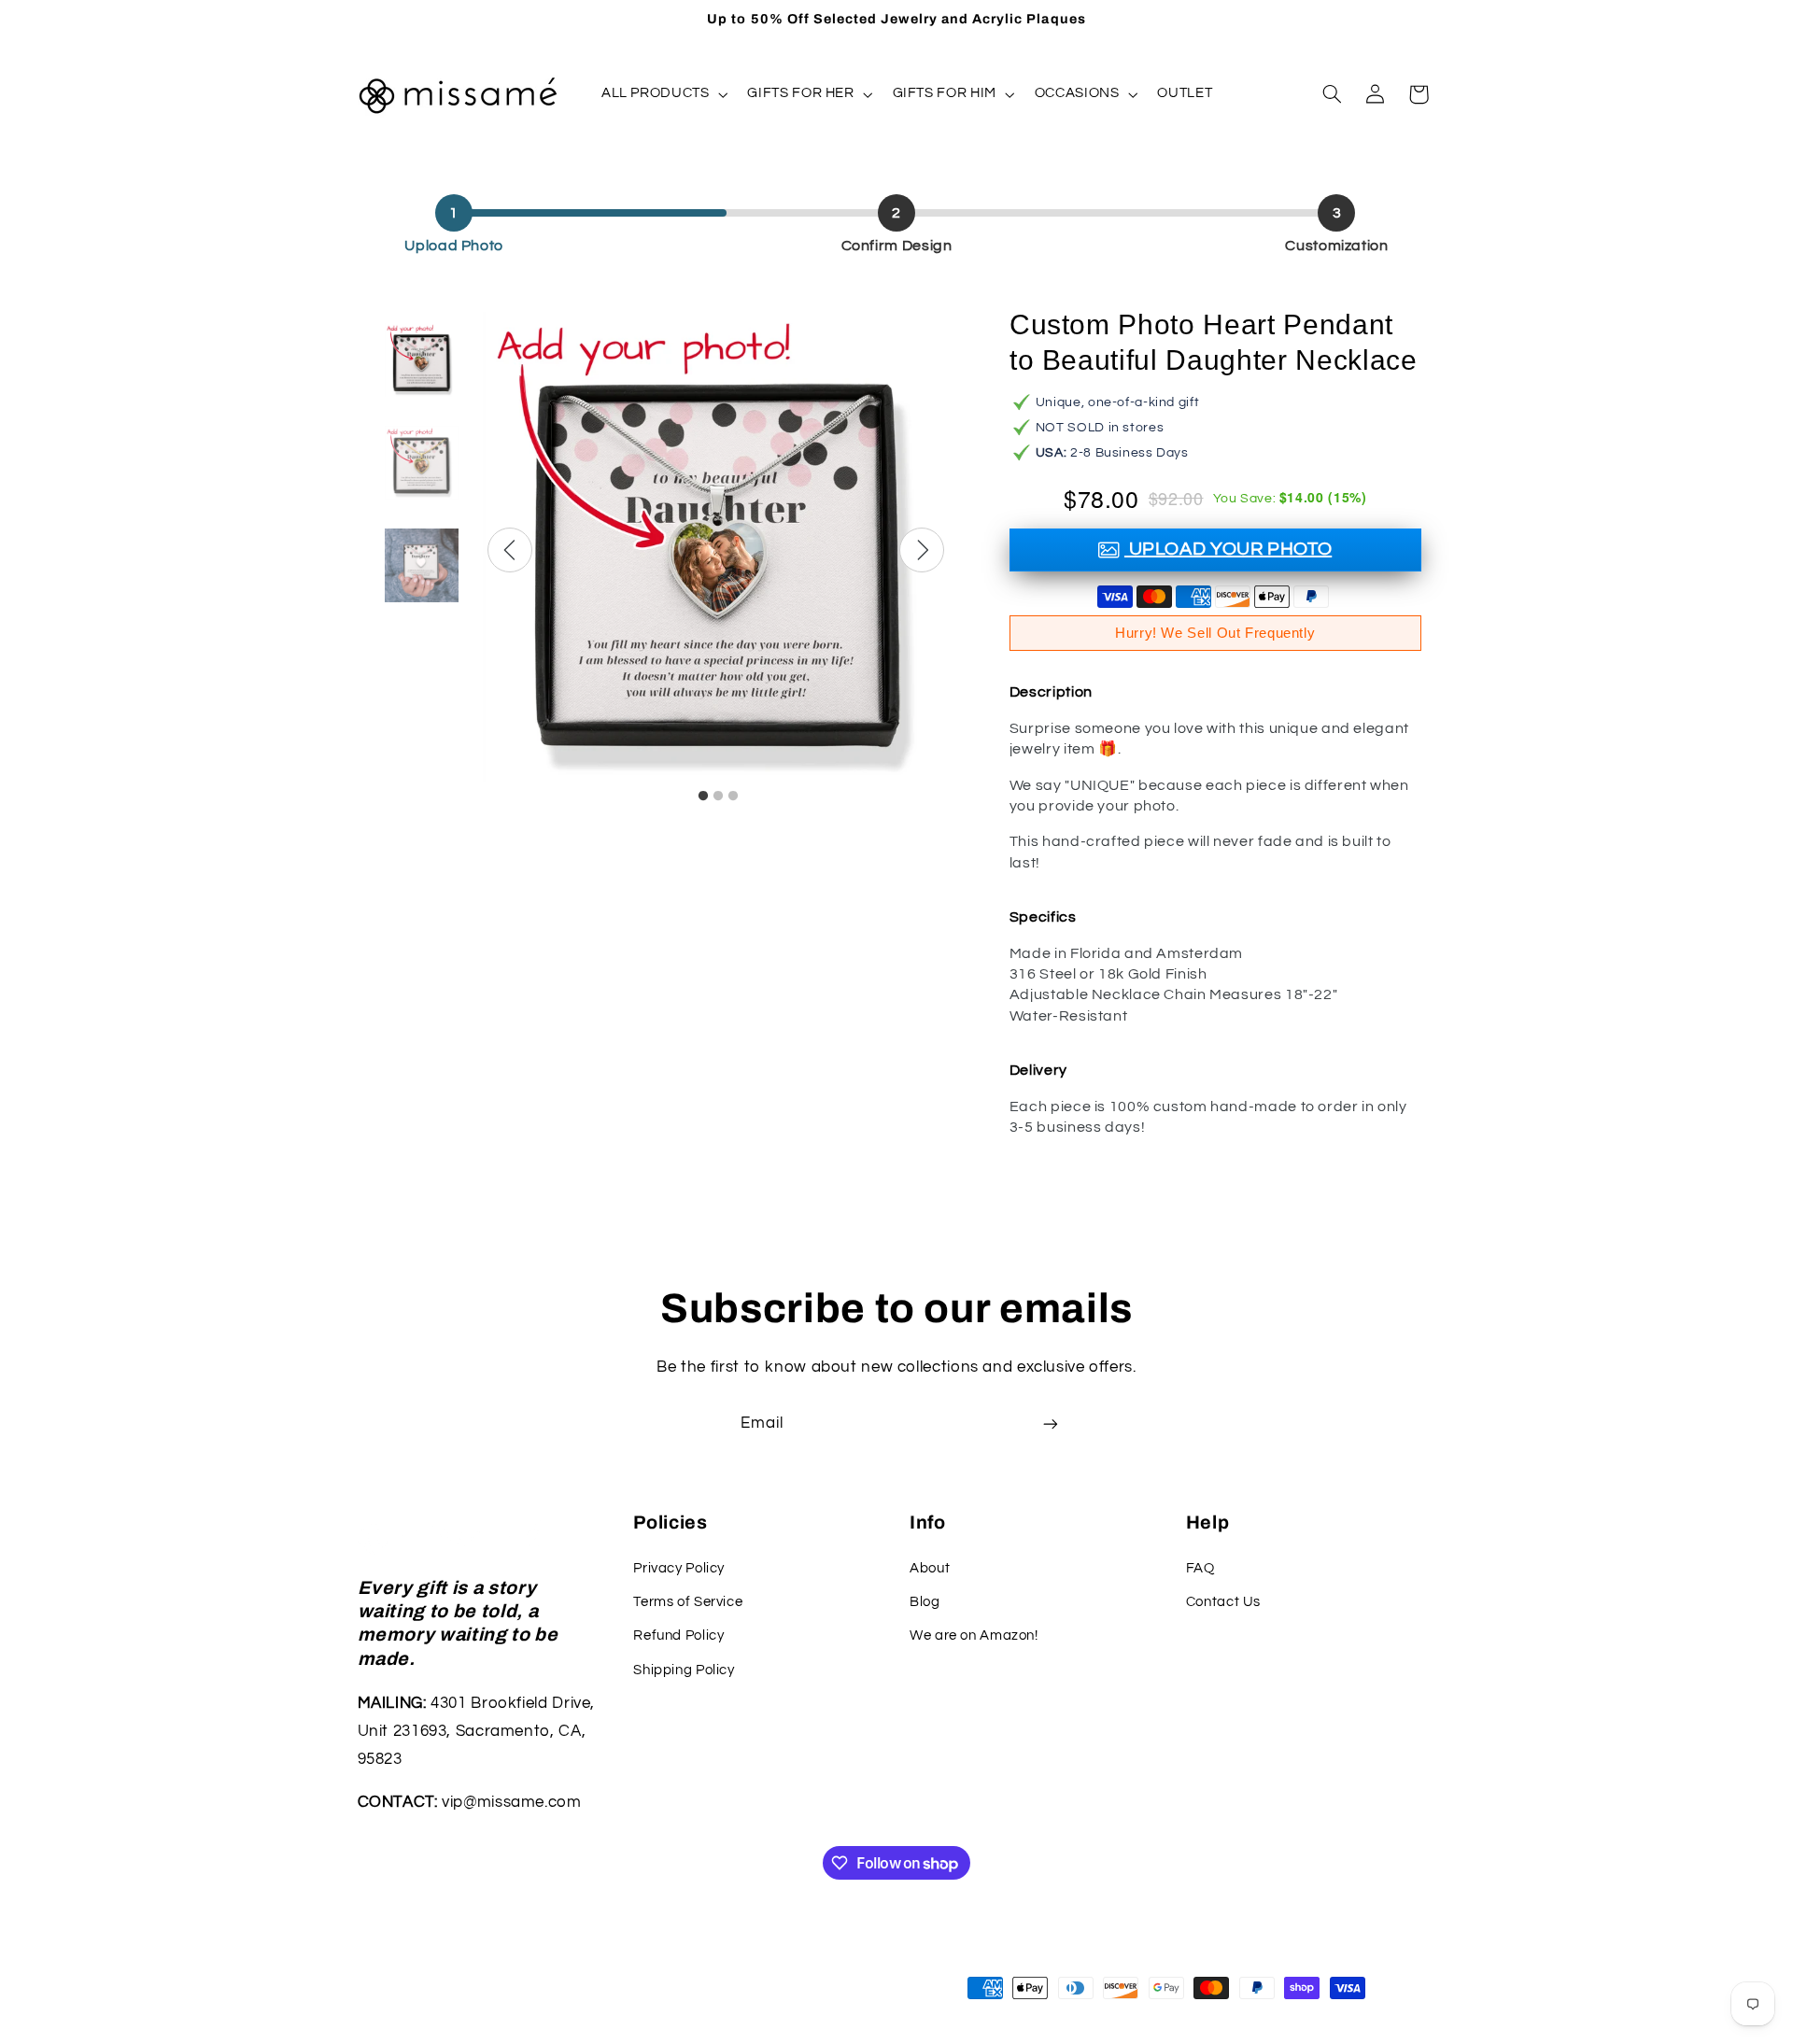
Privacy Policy (679, 1568)
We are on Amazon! (974, 1635)
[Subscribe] (1051, 1424)
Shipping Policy (684, 1670)
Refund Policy (678, 1635)
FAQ (1200, 1568)
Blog (925, 1602)
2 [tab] (718, 796)
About (930, 1568)
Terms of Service (688, 1602)
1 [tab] (703, 796)
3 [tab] (733, 796)
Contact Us (1223, 1602)
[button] (663, 94)
